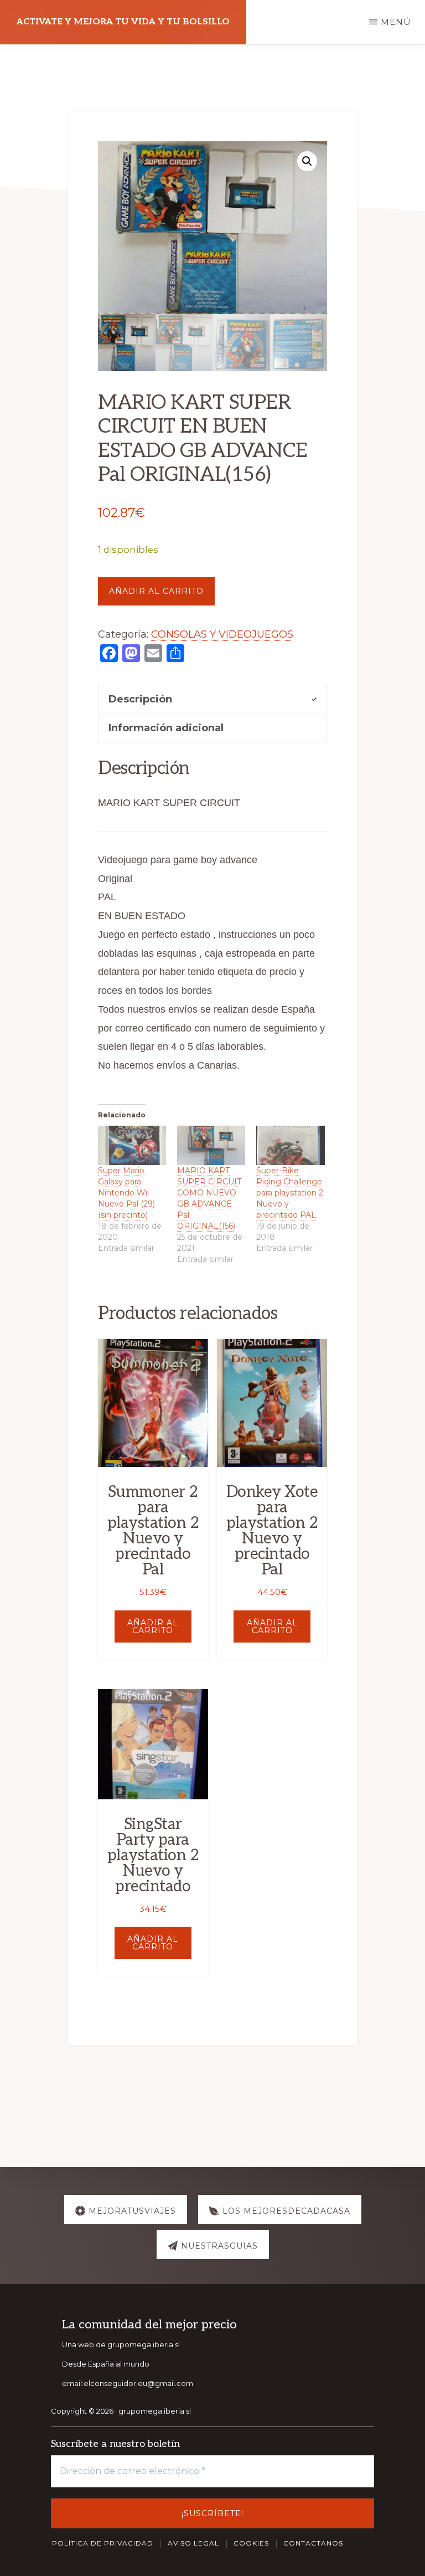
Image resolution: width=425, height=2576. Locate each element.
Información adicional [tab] (166, 728)
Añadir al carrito (156, 591)
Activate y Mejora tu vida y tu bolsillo (123, 22)
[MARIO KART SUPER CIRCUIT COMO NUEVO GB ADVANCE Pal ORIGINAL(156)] (211, 1145)
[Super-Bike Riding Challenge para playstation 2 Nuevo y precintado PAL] (290, 1145)
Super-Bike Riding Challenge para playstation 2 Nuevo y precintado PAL (290, 1193)
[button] (307, 161)
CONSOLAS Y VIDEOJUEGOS (222, 634)
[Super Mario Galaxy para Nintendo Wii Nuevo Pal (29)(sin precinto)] (132, 1145)
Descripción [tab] (140, 699)
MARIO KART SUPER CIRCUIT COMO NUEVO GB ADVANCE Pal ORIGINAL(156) (209, 1198)
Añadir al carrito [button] (153, 1626)
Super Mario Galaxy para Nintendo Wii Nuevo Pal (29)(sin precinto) (126, 1193)
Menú (396, 22)
